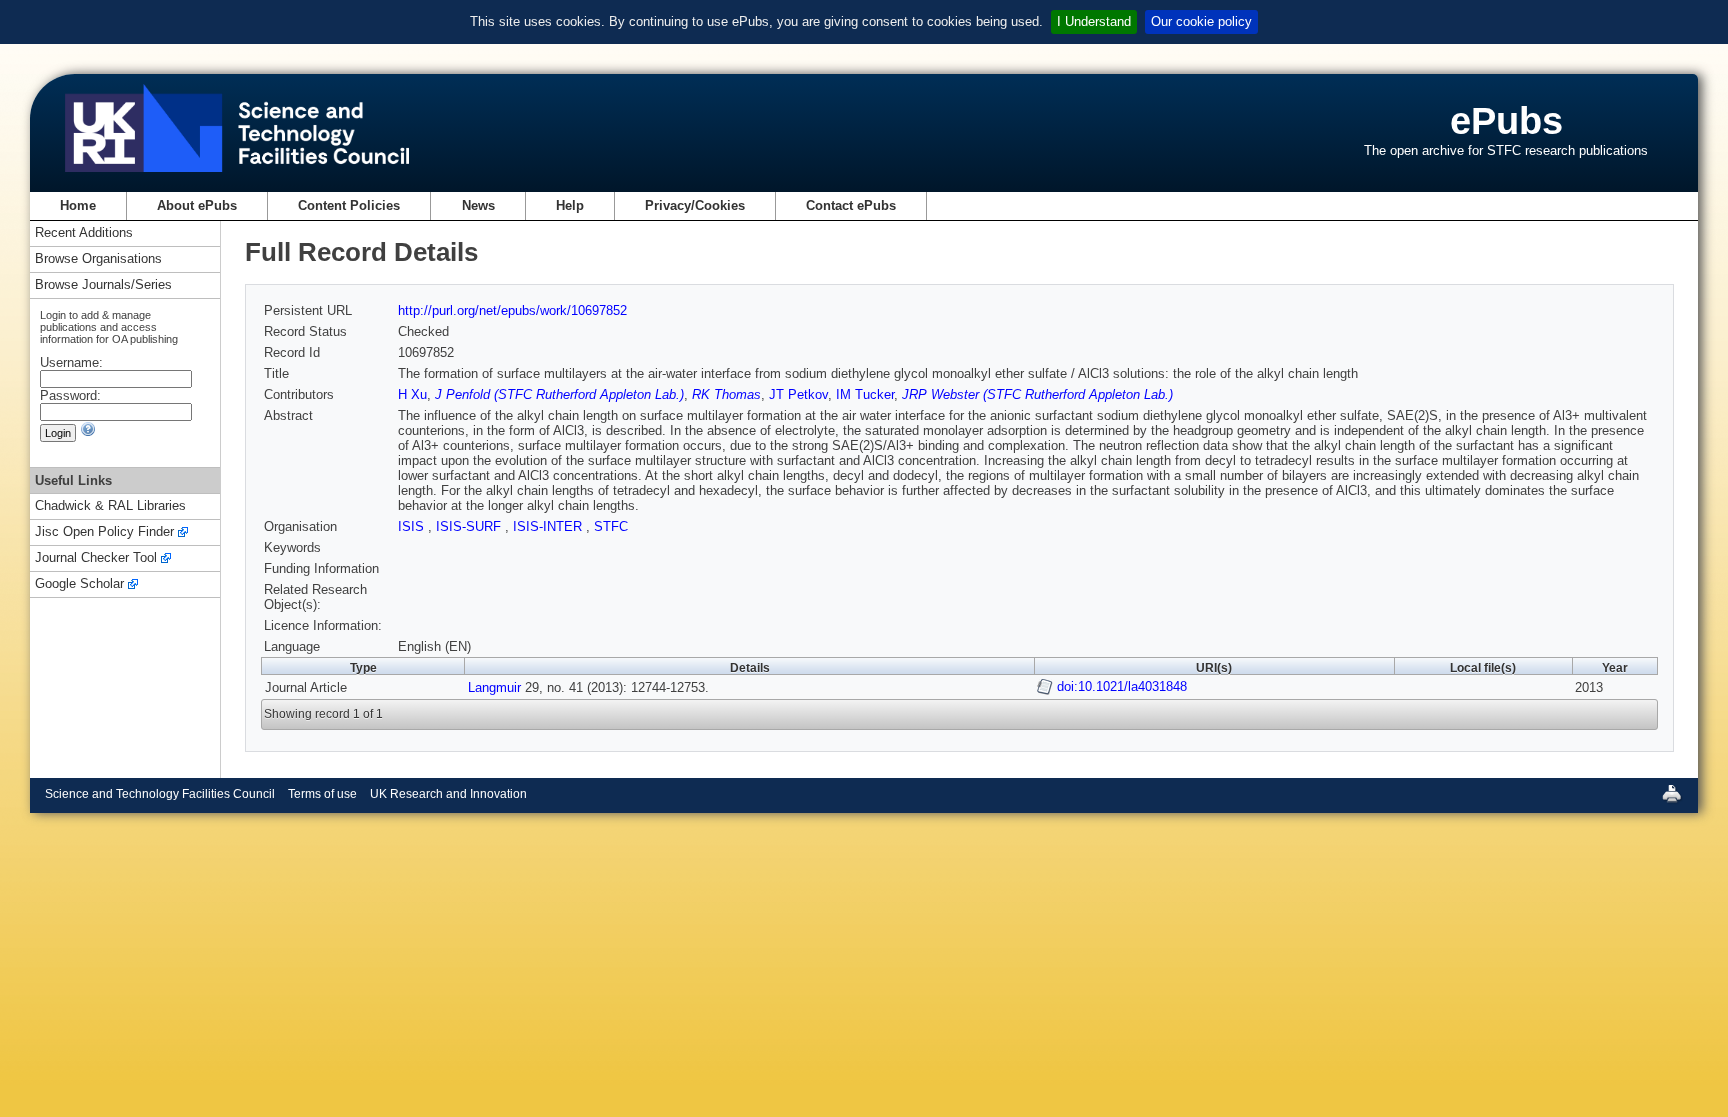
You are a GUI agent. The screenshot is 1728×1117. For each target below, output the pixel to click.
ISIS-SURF (470, 526)
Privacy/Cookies (695, 205)
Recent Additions (84, 233)
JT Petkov (798, 394)
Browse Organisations (98, 259)
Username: (71, 362)
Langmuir (494, 687)
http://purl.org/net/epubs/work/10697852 (512, 310)
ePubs (1506, 120)
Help (570, 205)
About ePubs (197, 205)
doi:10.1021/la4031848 (1122, 686)
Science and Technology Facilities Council (160, 794)
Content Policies (349, 205)
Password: (70, 395)
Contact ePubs (851, 205)
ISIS (413, 526)
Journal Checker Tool (96, 558)
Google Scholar (79, 584)
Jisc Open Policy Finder (104, 532)
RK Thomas (726, 394)
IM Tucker (865, 394)
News (478, 205)
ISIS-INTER (549, 526)
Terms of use (322, 794)
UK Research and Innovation (448, 794)
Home (78, 205)
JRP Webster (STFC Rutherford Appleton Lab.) (1037, 394)
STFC (611, 526)
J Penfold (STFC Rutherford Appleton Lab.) (559, 394)
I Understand (1094, 21)
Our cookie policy (1201, 21)
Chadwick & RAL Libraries (110, 506)
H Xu (412, 394)
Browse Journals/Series (103, 285)
